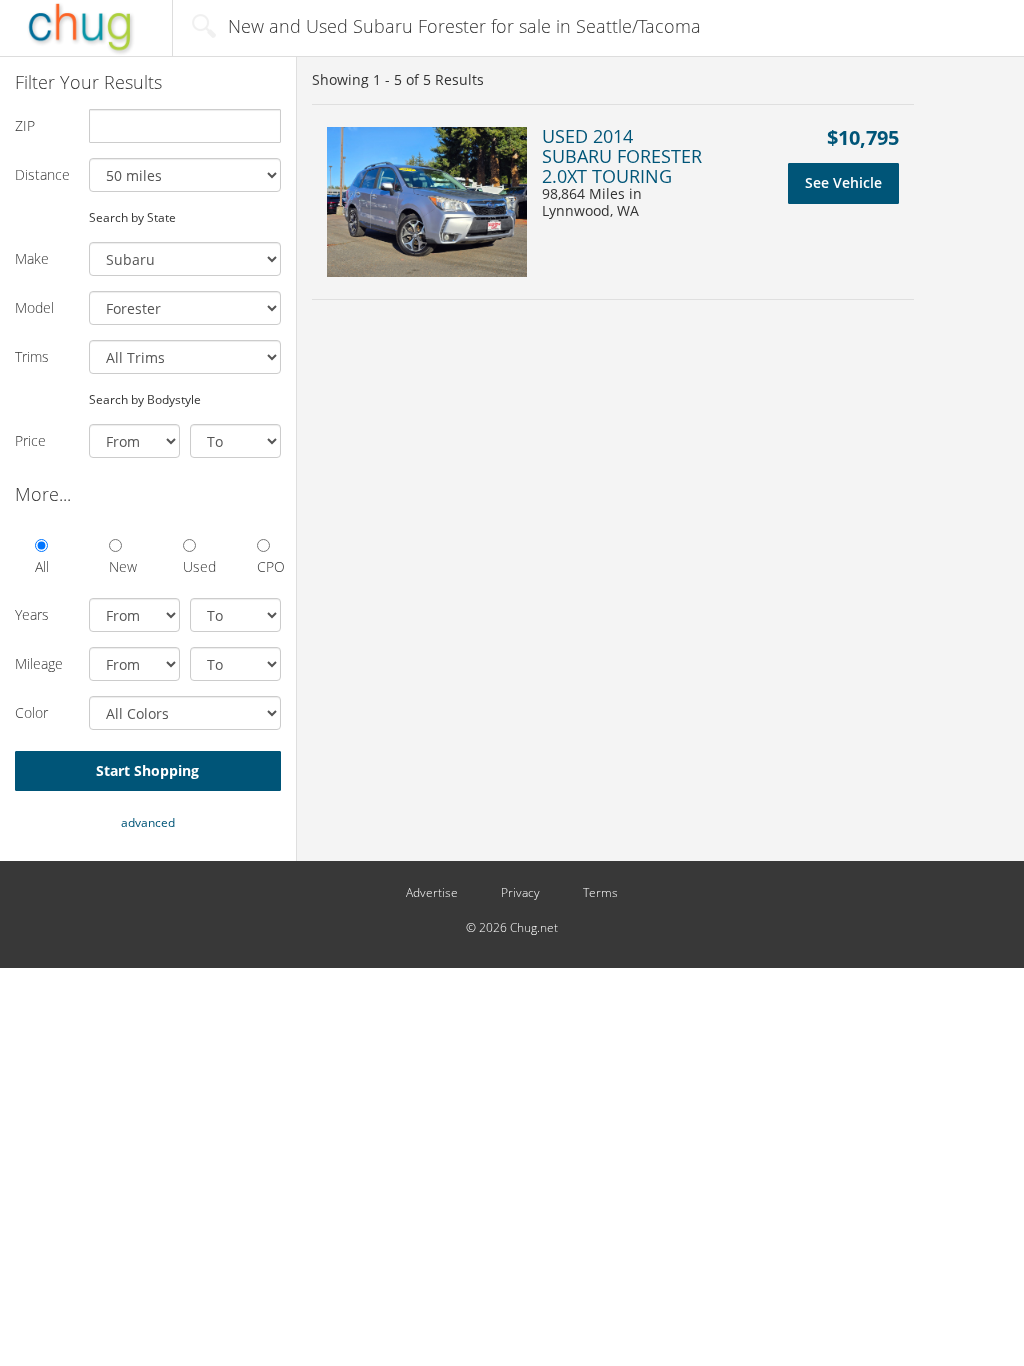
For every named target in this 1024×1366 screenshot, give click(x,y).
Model (34, 307)
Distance (42, 174)
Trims (32, 356)
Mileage (39, 663)
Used (195, 566)
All (42, 566)
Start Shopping (147, 770)
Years (32, 614)
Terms (600, 893)
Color (31, 712)
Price (30, 440)
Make (32, 258)
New (121, 566)
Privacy (520, 893)
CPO (269, 566)
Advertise (432, 893)
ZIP (25, 125)
